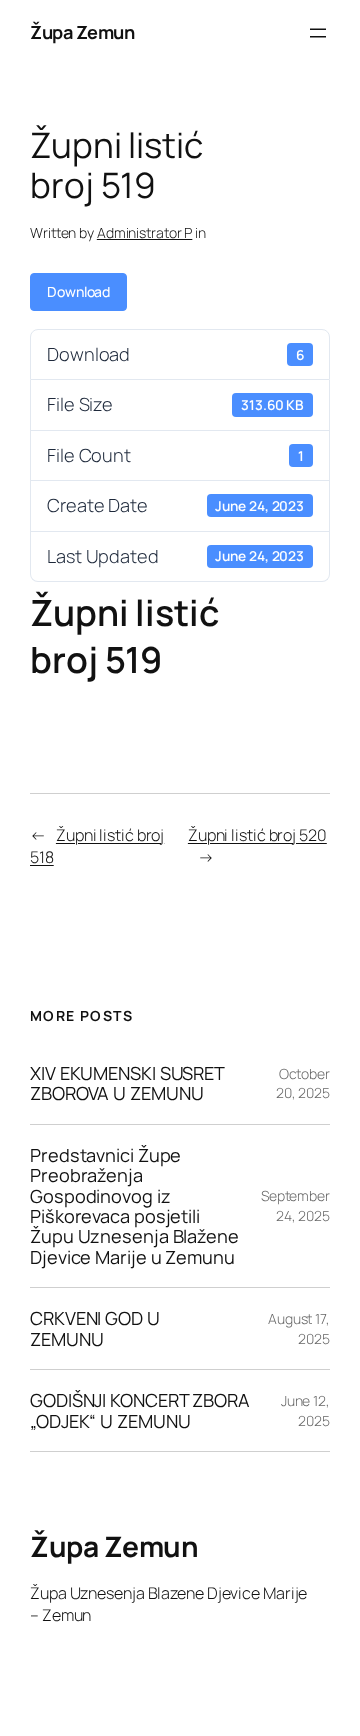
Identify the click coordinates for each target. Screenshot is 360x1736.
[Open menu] (318, 33)
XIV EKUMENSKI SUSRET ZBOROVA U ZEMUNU (127, 1083)
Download (78, 291)
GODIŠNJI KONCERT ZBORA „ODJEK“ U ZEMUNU (140, 1410)
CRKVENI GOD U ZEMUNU (95, 1328)
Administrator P (145, 232)
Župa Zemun (82, 32)
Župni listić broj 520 (257, 835)
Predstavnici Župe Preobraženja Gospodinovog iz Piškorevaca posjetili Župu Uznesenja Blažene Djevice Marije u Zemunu (134, 1206)
